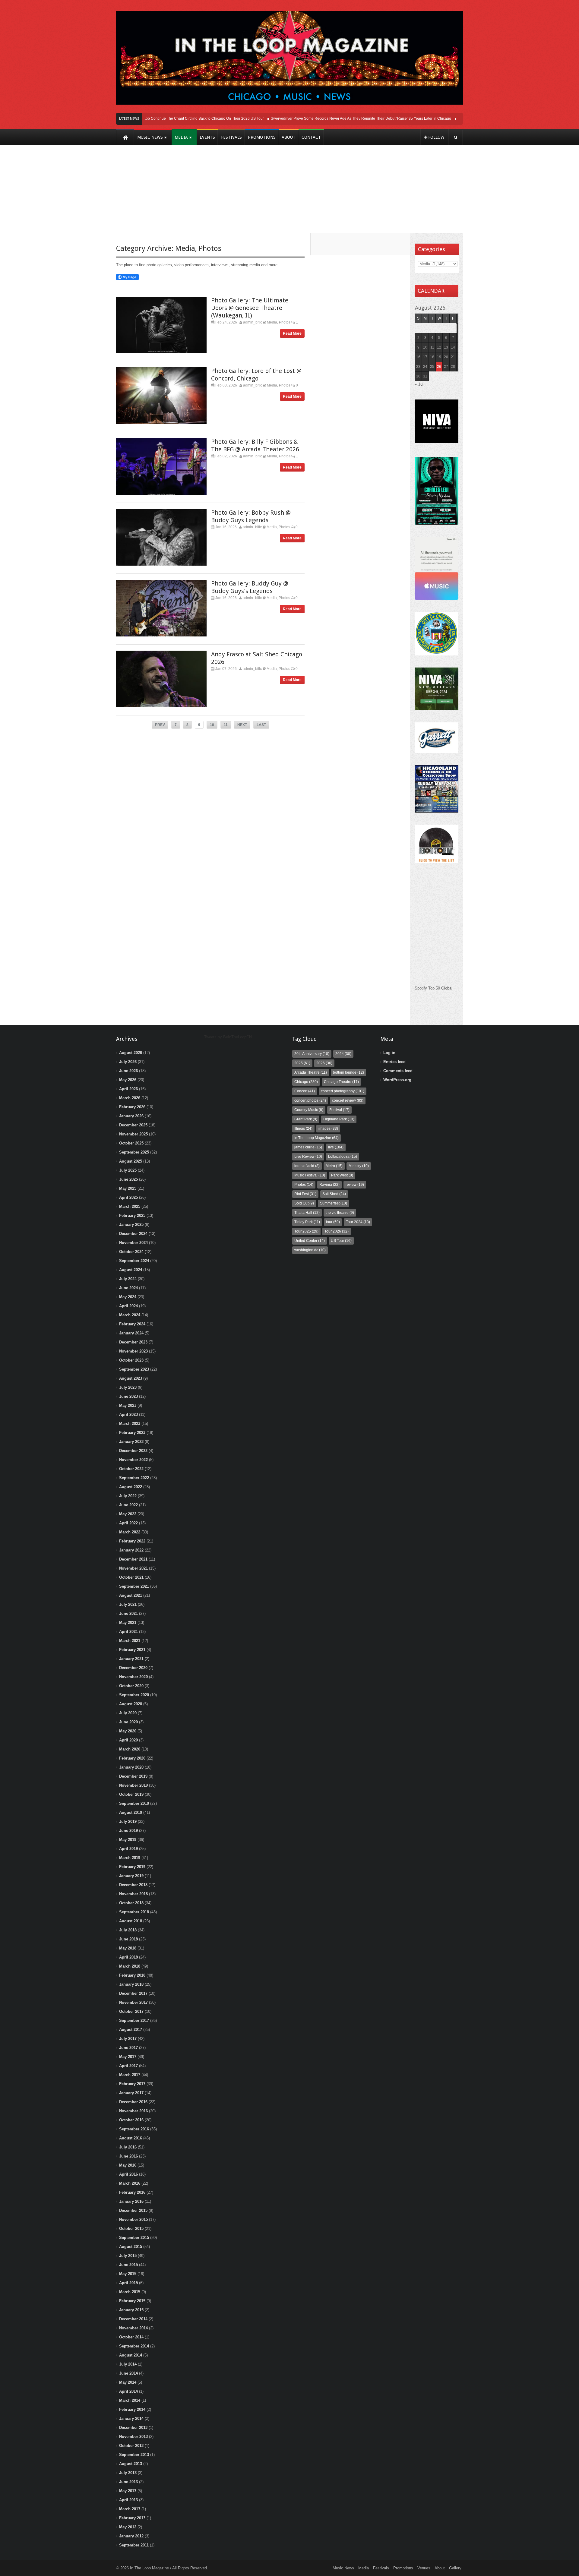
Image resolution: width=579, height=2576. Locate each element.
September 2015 (134, 2238)
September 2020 (134, 1695)
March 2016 (130, 2183)
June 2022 (128, 1505)
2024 (343, 1054)
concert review (348, 1100)
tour (333, 1222)
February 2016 (132, 2192)
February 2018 (132, 1975)
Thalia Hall (307, 1213)
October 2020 (131, 1686)
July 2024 (128, 1279)
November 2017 (133, 2002)
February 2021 (132, 1650)
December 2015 (133, 2210)
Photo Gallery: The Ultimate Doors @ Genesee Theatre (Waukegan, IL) (250, 308)
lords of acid (307, 1166)
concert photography (343, 1091)
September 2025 (134, 1152)
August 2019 (131, 1812)
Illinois (303, 1129)
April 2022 (128, 1523)
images (328, 1129)
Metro (334, 1166)
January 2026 (131, 1116)
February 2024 (132, 1324)
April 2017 (128, 2066)
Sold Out (304, 1203)
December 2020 (133, 1668)
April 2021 (128, 1632)
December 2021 (133, 1559)
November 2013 (133, 2437)
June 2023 (128, 1396)
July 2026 (128, 1062)
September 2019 (134, 1803)
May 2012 (128, 2527)
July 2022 (128, 1496)
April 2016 (128, 2174)
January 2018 (131, 1984)
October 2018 (131, 1903)
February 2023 (132, 1433)
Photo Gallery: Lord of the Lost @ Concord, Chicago (256, 375)
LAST (261, 725)
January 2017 (131, 2093)
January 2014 (131, 2418)
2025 (302, 1063)
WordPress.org (397, 1080)
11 (226, 725)
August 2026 (131, 1053)
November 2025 (133, 1134)
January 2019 (131, 1876)
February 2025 (132, 1215)
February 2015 (132, 2301)
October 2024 (131, 1252)
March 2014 (130, 2400)
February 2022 (132, 1541)
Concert (305, 1091)
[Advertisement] (289, 194)
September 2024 (134, 1261)
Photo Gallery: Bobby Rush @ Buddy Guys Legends (251, 516)
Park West (342, 1175)
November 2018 (133, 1894)
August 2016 (131, 2138)
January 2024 (131, 1333)
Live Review (308, 1157)
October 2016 (131, 2120)
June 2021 (128, 1613)
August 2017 (131, 2030)
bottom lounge (348, 1072)
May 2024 (128, 1297)
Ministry (359, 1166)
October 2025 (131, 1143)
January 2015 (131, 2310)
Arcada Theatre (311, 1072)
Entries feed (394, 1062)
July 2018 (128, 1930)
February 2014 (132, 2409)
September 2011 (134, 2545)
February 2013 (132, 2518)
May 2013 (128, 2491)
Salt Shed (334, 1194)
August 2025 (131, 1161)
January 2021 (131, 1659)
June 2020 (128, 1722)
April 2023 (128, 1414)
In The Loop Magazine (316, 1138)
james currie (308, 1147)
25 (432, 367)
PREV (160, 725)
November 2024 (133, 1243)
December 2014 (133, 2319)
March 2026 (130, 1098)
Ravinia (329, 1185)
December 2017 (133, 1993)
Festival (339, 1110)
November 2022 (133, 1460)
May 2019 (128, 1840)
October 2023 (131, 1360)
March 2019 (130, 1858)
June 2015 (128, 2265)
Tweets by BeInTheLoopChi (228, 1037)
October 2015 (131, 2229)
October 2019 (131, 1794)
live (336, 1147)
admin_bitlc (253, 322)
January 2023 (131, 1442)
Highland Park (339, 1119)
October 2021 (131, 1577)
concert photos (310, 1100)
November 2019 (133, 1785)
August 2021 (131, 1595)
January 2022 (131, 1550)
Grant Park (306, 1119)
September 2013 (134, 2455)
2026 (324, 1063)
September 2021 (134, 1586)
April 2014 (128, 2391)
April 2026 (128, 1089)
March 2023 (130, 1424)
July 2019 (128, 1822)
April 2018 (128, 1957)
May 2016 (128, 2165)
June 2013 (128, 2482)
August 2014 (131, 2355)
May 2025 (128, 1188)
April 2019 (128, 1849)
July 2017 (128, 2039)
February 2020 (132, 1758)
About (440, 2568)
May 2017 (128, 2057)
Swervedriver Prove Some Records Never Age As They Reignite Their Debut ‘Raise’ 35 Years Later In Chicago (334, 118)
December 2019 (133, 1776)
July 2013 (128, 2473)
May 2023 (128, 1405)
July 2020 (128, 1713)
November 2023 (133, 1351)
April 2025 (128, 1197)
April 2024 (128, 1306)
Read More (292, 333)
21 (453, 357)
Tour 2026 (337, 1231)
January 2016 (131, 2201)
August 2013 (131, 2464)
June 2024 (128, 1288)
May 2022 (128, 1514)
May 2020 (128, 1731)
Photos (210, 248)
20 (446, 357)
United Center (310, 1241)
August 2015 (131, 2247)
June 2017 (128, 2048)
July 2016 (128, 2147)
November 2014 (133, 2328)
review (355, 1185)
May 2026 (128, 1080)
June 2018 (128, 1939)
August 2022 (131, 1487)
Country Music (309, 1110)
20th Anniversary (312, 1054)
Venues (424, 2568)
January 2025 (131, 1225)
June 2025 (128, 1179)
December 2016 (133, 2102)
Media (185, 248)
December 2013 (133, 2428)
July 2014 (128, 2364)
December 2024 (133, 1234)
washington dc (310, 1250)
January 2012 (131, 2536)
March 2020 (130, 1749)
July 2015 (128, 2256)
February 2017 (132, 2084)
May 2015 (128, 2274)
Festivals (381, 2568)
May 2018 (128, 1948)
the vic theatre (340, 1213)
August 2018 (131, 1921)
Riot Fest (305, 1194)
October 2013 (131, 2446)
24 (425, 367)
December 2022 (133, 1451)
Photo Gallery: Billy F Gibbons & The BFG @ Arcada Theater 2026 (255, 445)
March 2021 (130, 1641)
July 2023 (128, 1387)
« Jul (419, 384)
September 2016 (134, 2129)
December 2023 (133, 1342)
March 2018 (130, 1966)
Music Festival (310, 1175)
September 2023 (134, 1369)
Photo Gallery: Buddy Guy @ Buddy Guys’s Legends (250, 587)
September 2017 (134, 2020)
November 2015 (133, 2219)
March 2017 (130, 2075)
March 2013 (130, 2509)
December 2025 (133, 1125)
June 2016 (128, 2156)
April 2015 (128, 2283)
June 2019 (128, 1831)
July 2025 (128, 1170)
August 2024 (131, 1270)
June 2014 (128, 2373)
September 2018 (134, 1912)
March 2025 (130, 1206)
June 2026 (128, 1071)
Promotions (403, 2568)
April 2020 (128, 1740)
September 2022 (134, 1478)
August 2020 (131, 1704)
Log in (389, 1053)
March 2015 (130, 2292)
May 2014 (128, 2382)
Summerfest (334, 1203)
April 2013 (128, 2500)
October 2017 (131, 2011)
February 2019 (132, 1867)
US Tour (341, 1241)
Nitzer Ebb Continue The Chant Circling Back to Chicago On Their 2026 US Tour (171, 118)
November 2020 (133, 1677)
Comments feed (398, 1071)
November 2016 (133, 2111)
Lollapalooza (343, 1157)
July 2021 (128, 1604)
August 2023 (131, 1378)
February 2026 (132, 1107)
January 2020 (131, 1767)
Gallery (455, 2568)
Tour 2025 (306, 1231)
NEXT (242, 725)
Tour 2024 (358, 1222)
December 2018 (133, 1885)
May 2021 (128, 1623)
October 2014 (131, 2337)
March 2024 (130, 1315)
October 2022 (131, 1469)
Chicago (306, 1082)
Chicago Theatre (341, 1082)
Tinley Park (307, 1222)
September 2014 (134, 2346)
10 (212, 725)
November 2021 (133, 1568)
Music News (343, 2568)
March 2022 (130, 1532)
